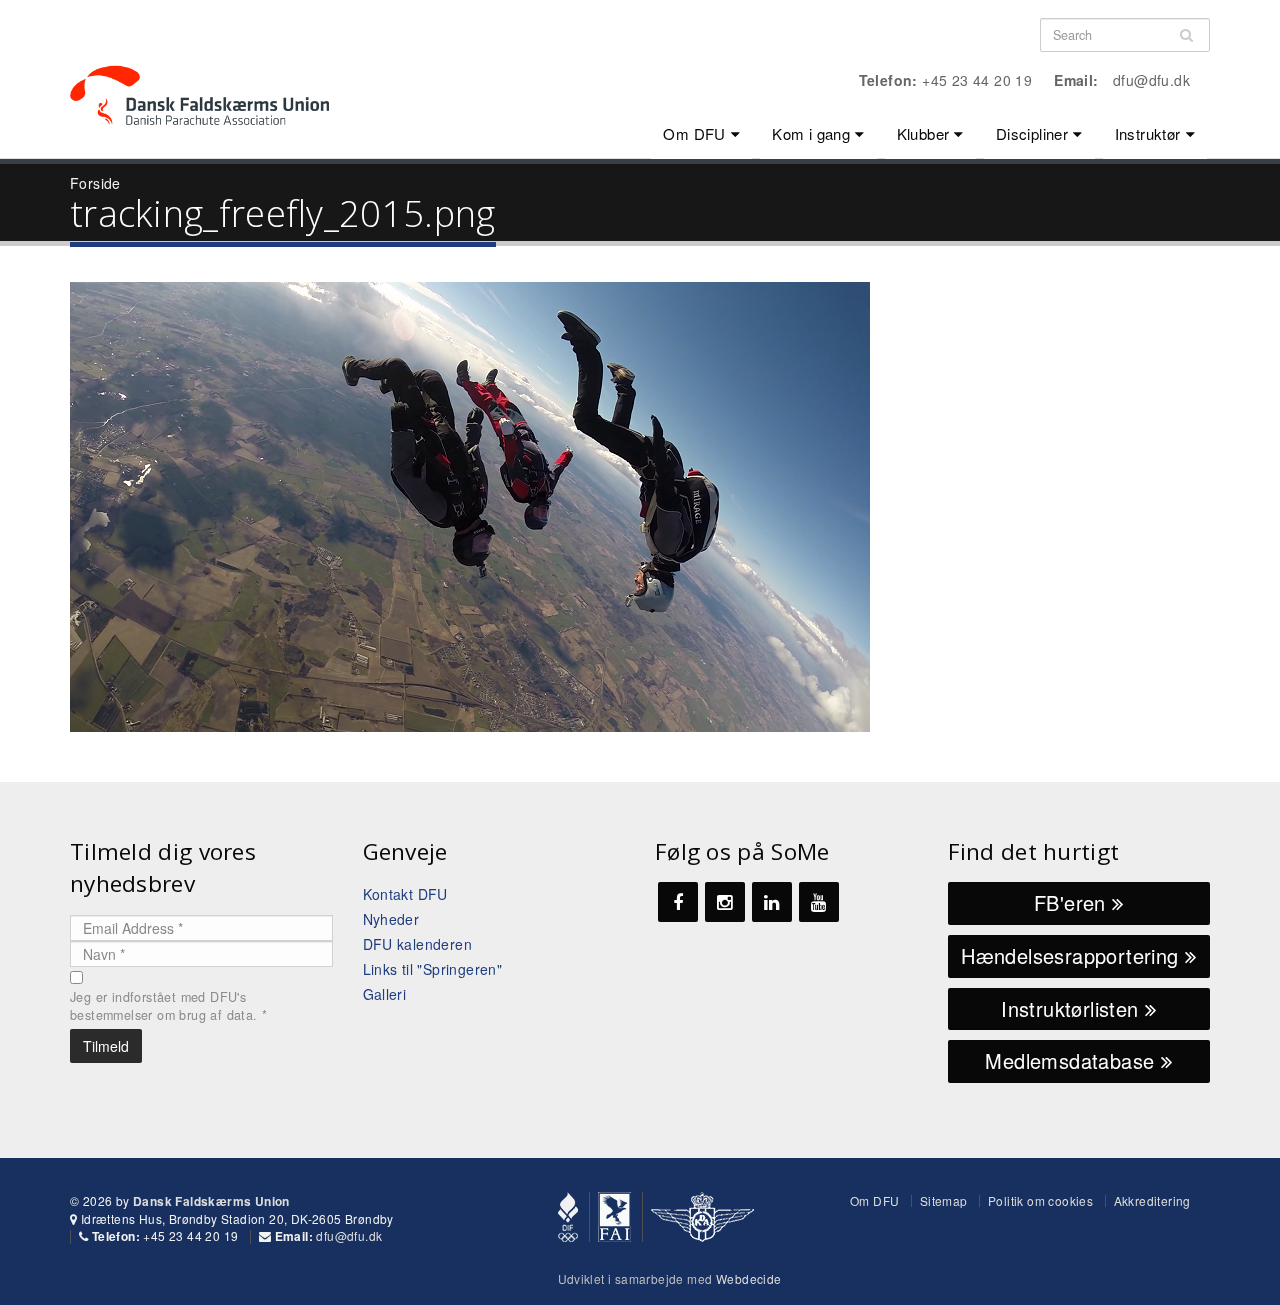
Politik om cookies (1040, 1200)
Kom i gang (811, 133)
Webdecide (749, 1278)
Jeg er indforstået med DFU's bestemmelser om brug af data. (168, 1006)
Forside (95, 183)
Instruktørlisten (1073, 1008)
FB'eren (1073, 902)
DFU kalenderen (418, 944)
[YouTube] (819, 902)
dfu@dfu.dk (1151, 80)
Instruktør (1148, 133)
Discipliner (1032, 133)
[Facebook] (678, 902)
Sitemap (944, 1200)
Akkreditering (1152, 1200)
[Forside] (211, 60)
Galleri (385, 994)
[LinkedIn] (772, 902)
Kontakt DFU (405, 894)
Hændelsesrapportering (1073, 955)
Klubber (923, 133)
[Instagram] (725, 902)
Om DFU (694, 133)
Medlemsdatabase (1072, 1060)
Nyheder (391, 919)
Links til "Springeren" (433, 969)
